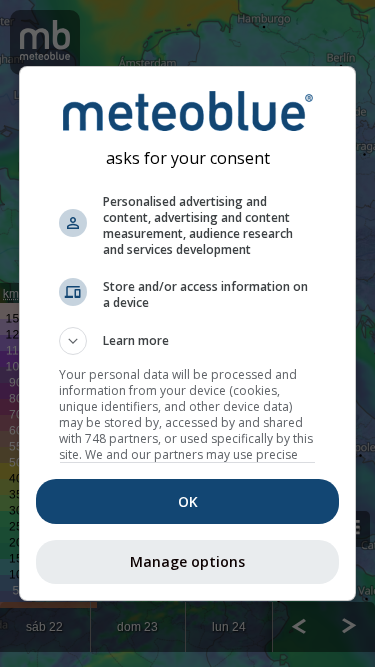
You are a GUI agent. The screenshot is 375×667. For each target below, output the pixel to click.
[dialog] (188, 334)
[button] (188, 341)
